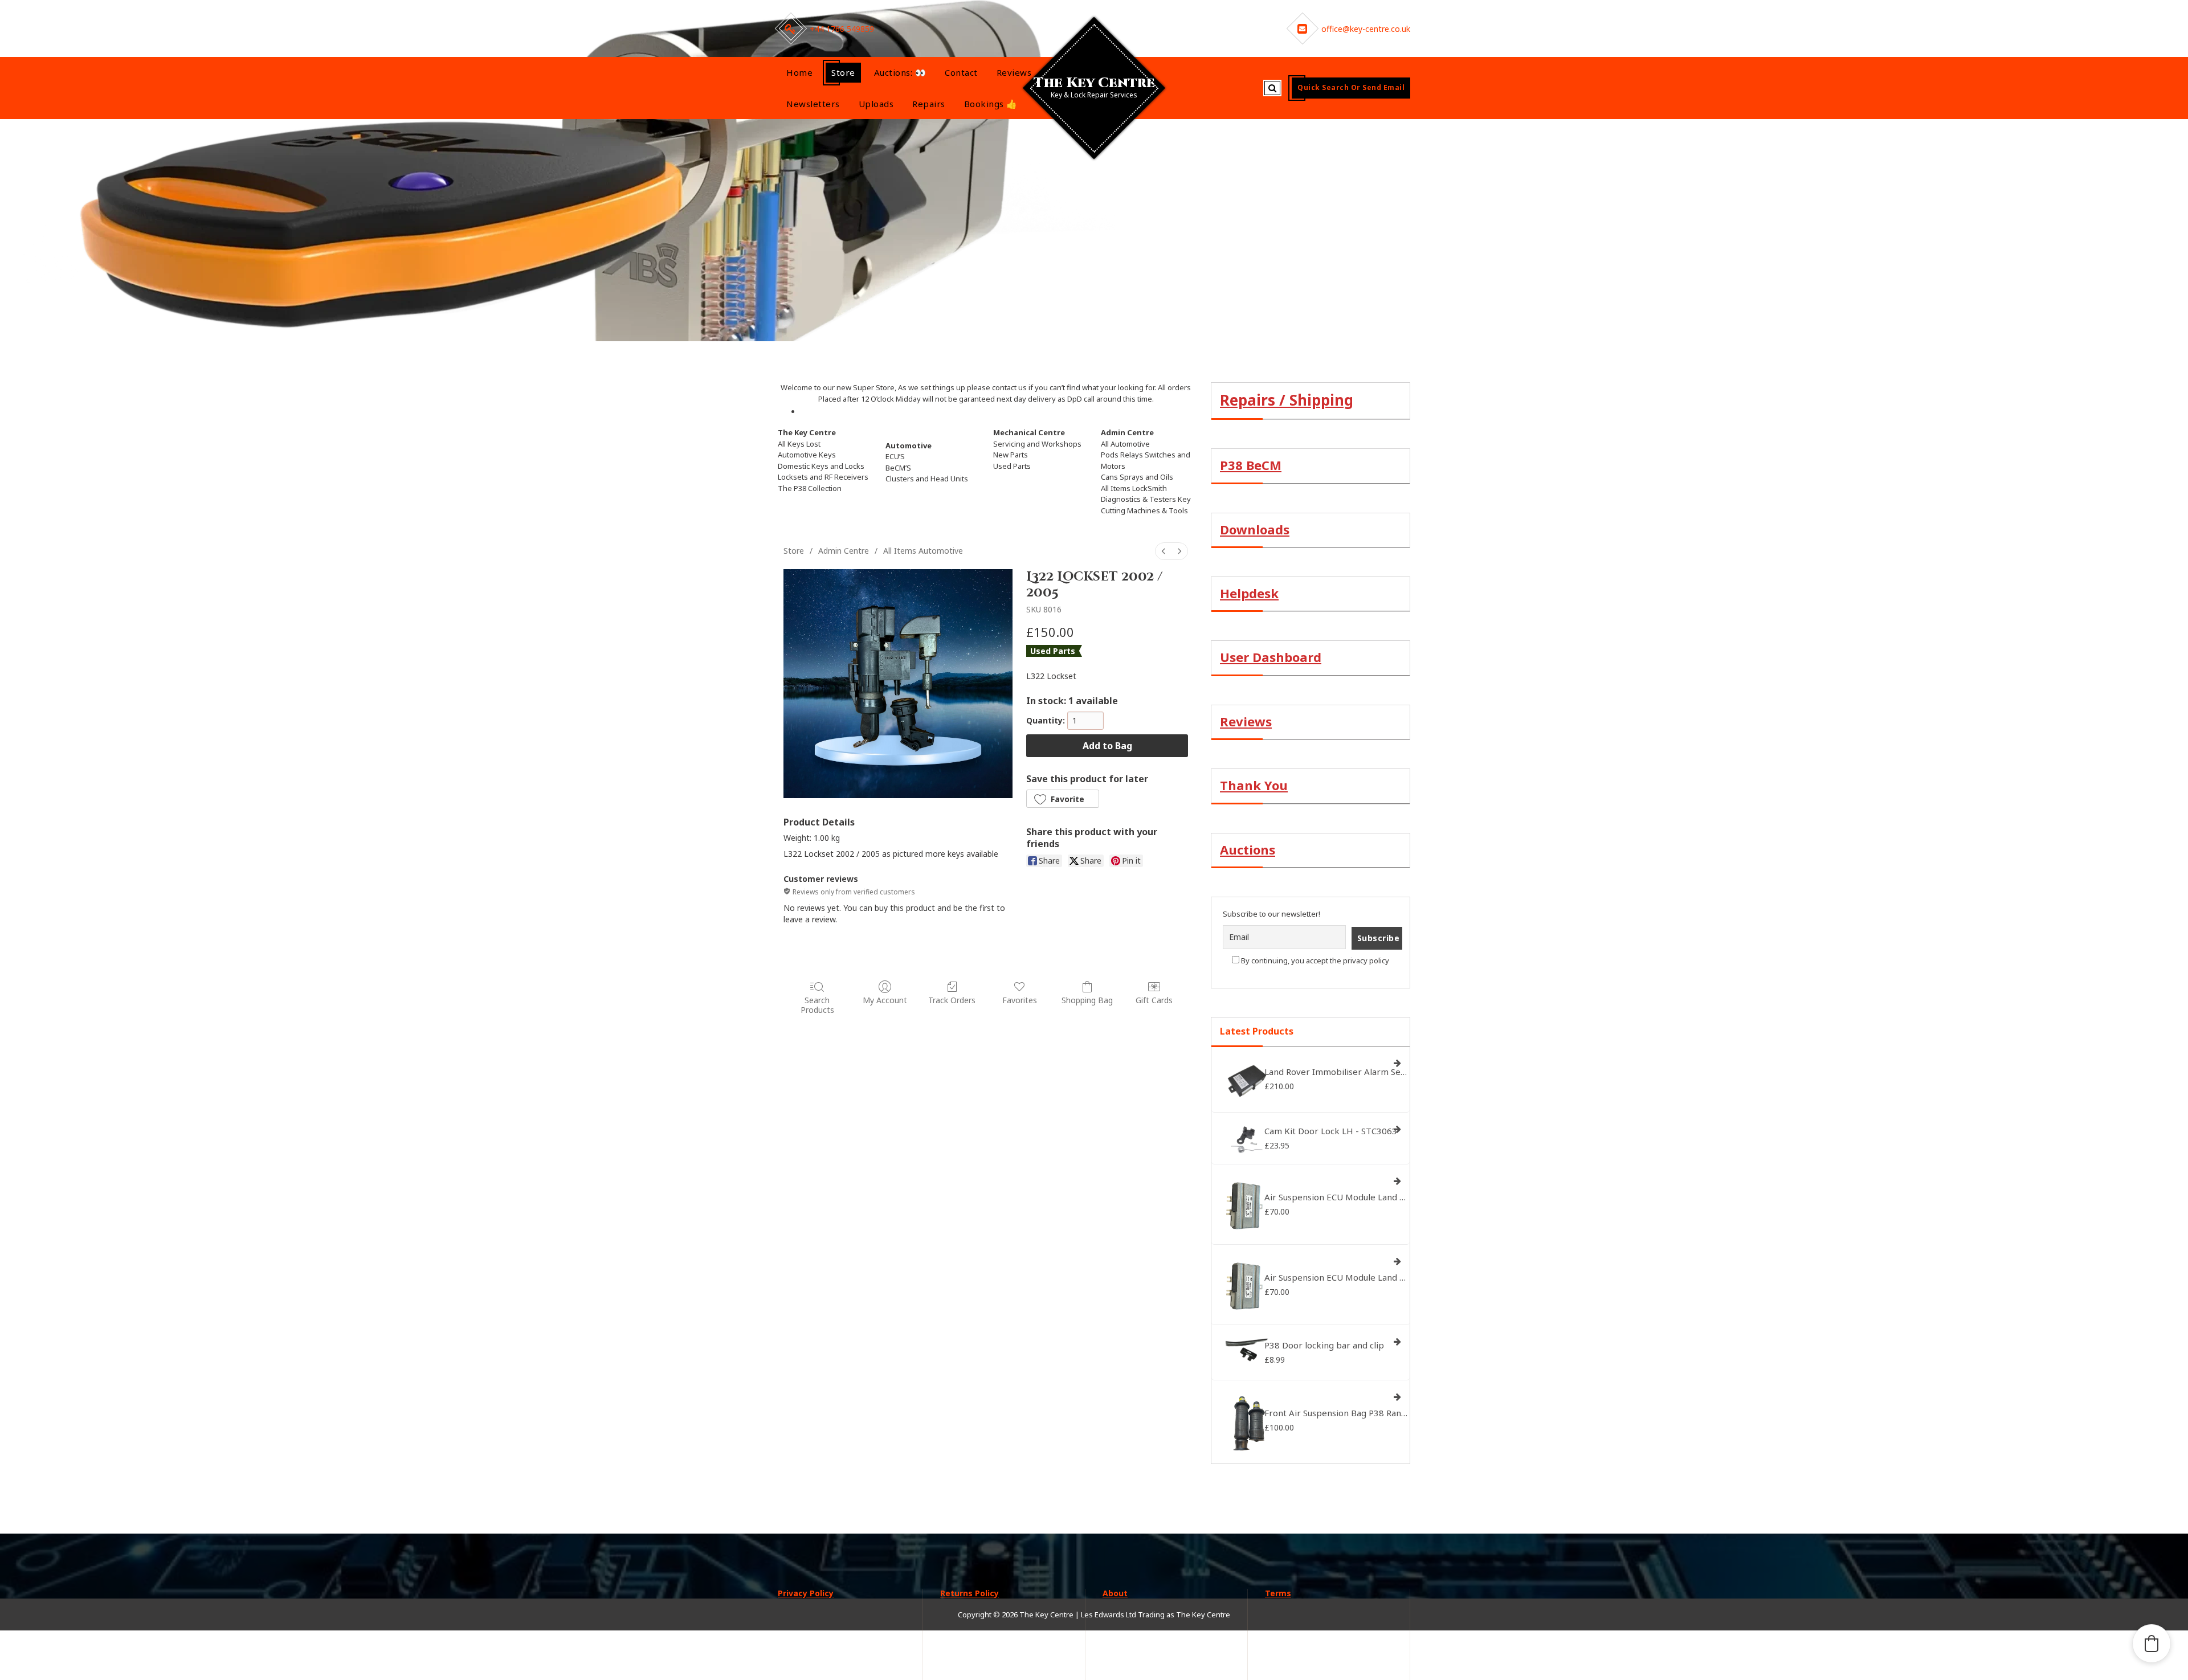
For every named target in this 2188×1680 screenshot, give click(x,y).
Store (843, 72)
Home (799, 72)
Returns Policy (970, 1593)
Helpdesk (1249, 593)
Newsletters (813, 104)
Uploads (876, 104)
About (1115, 1593)
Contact (961, 72)
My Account (885, 1000)
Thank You (1254, 785)
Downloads (1255, 529)
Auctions (1248, 849)
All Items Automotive (923, 551)
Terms (1278, 1593)
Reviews (1014, 72)
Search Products (817, 1005)
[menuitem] (1164, 551)
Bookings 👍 (991, 104)
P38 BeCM (1251, 465)
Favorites (1020, 1000)
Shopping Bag (1087, 1000)
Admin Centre (844, 551)
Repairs (929, 104)
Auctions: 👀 (900, 72)
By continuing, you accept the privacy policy (1314, 960)
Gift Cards (1154, 1000)
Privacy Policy (806, 1593)
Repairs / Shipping (1287, 400)
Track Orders (952, 1000)
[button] (1063, 799)
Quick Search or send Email (1351, 87)
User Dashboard (1271, 657)
